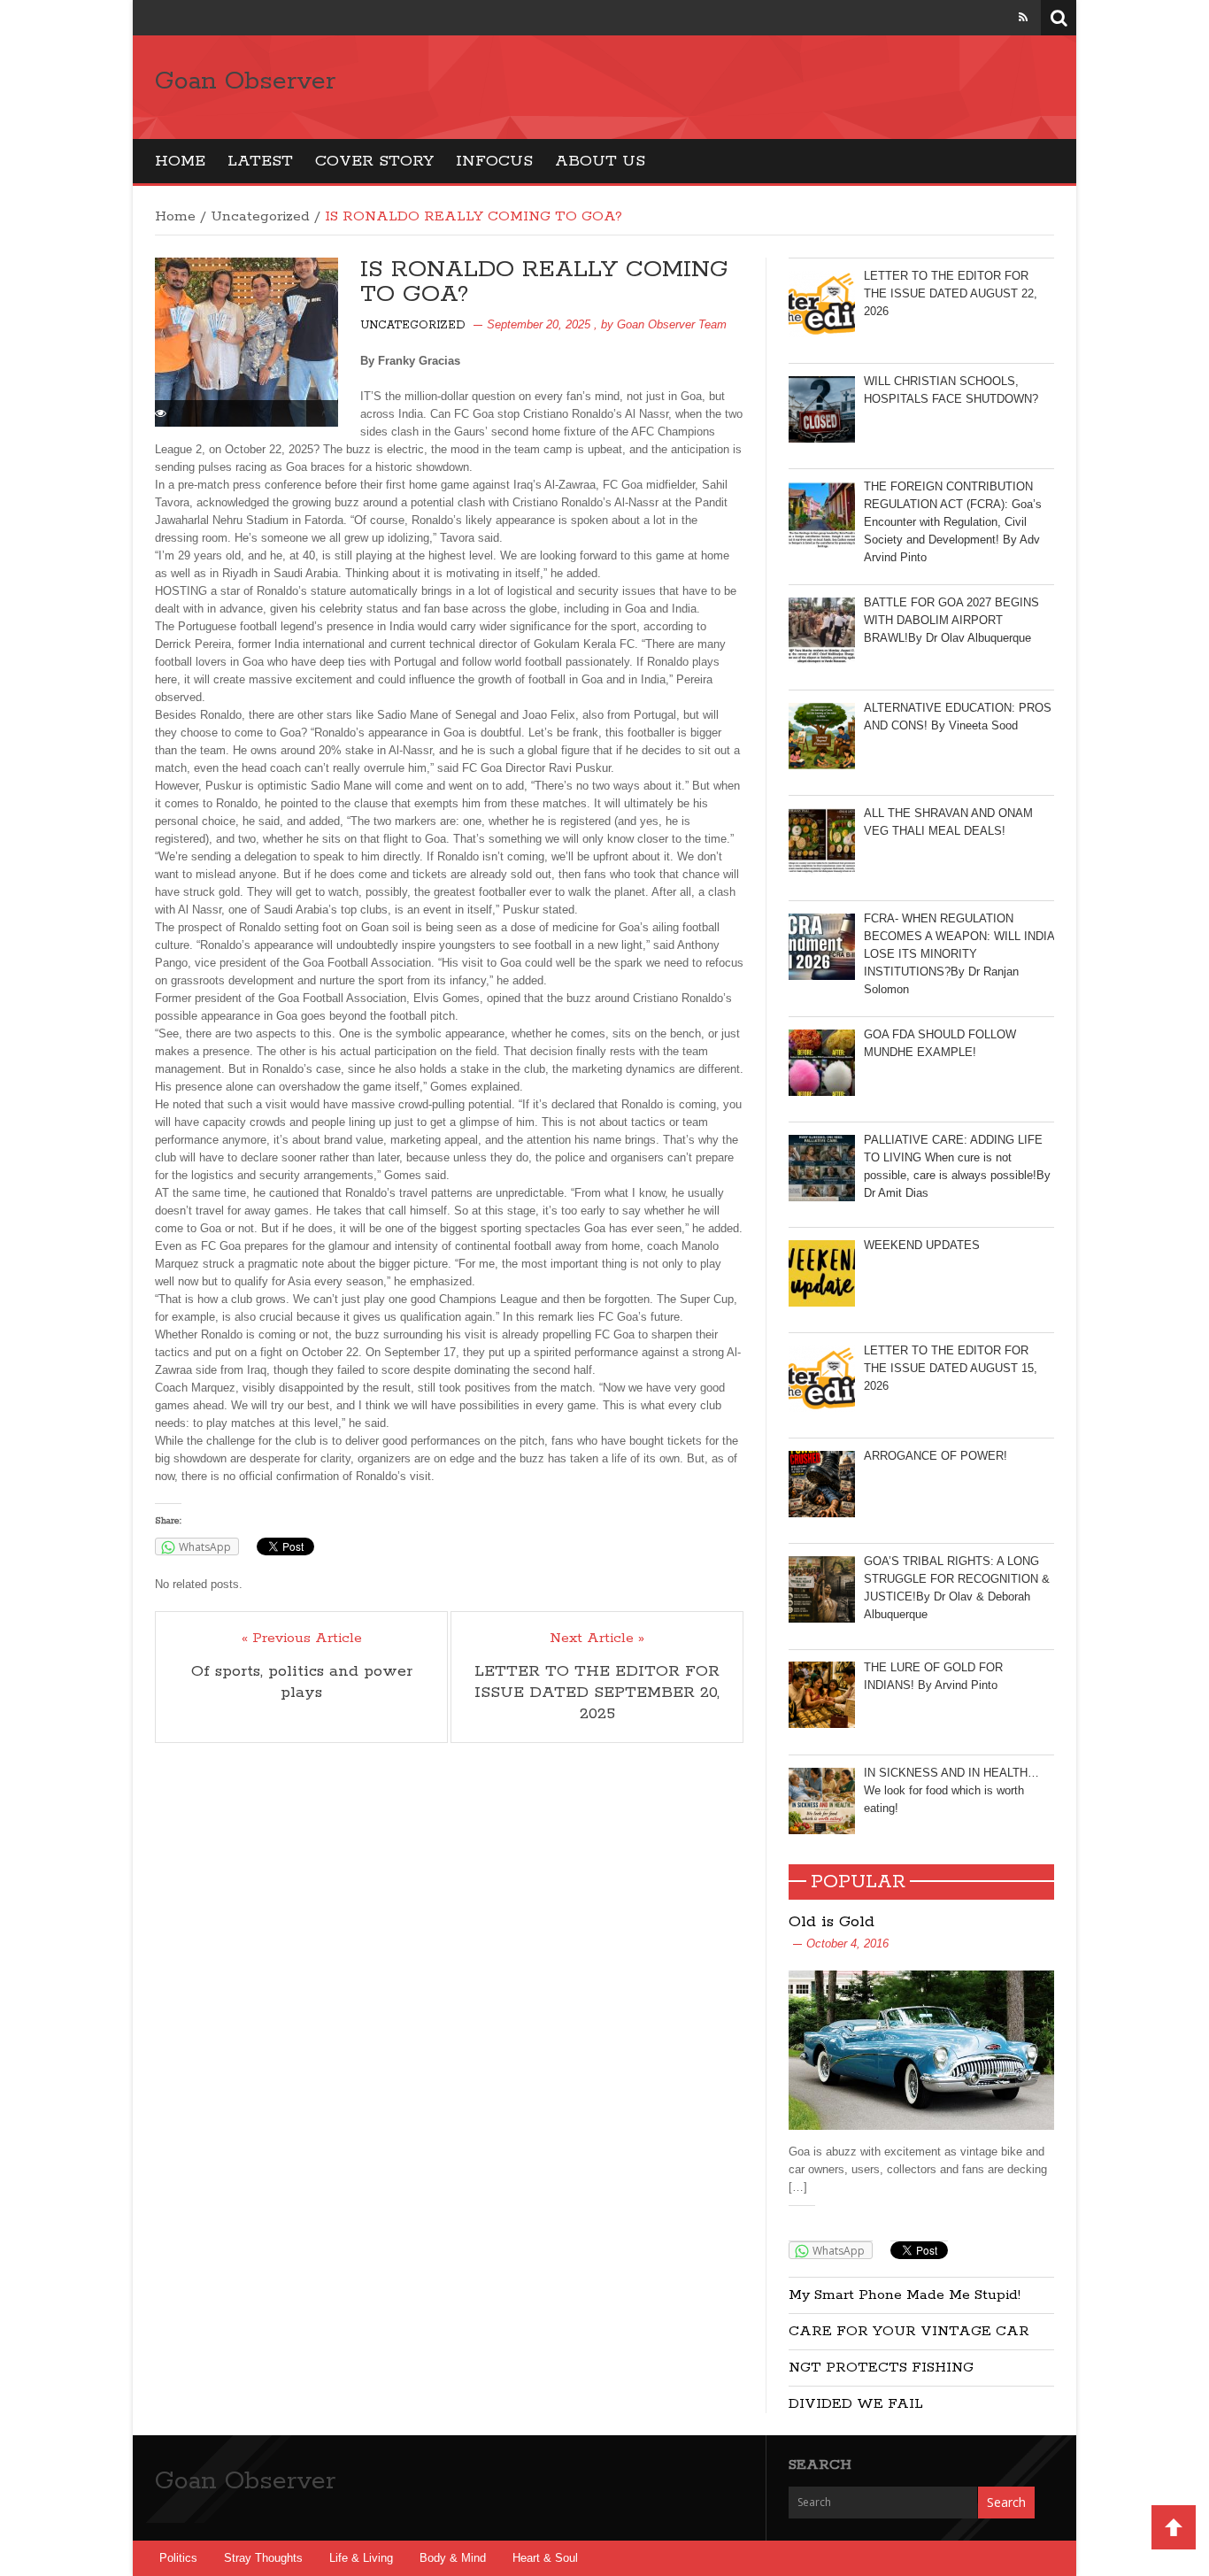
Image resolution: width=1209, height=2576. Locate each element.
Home (180, 161)
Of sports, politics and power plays (302, 1682)
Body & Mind (453, 2558)
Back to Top (1174, 2527)
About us (600, 161)
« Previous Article (302, 1639)
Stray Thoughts (263, 2558)
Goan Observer (245, 81)
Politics (178, 2558)
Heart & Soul (545, 2558)
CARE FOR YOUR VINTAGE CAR (909, 2331)
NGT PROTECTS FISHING (881, 2368)
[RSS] (1023, 17)
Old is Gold (832, 1922)
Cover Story (374, 161)
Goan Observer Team (672, 324)
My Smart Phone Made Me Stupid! (905, 2295)
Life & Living (361, 2558)
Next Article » (597, 1639)
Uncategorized (260, 216)
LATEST (260, 161)
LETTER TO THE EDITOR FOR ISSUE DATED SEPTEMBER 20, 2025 (597, 1693)
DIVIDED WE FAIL (856, 2404)
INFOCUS (494, 161)
